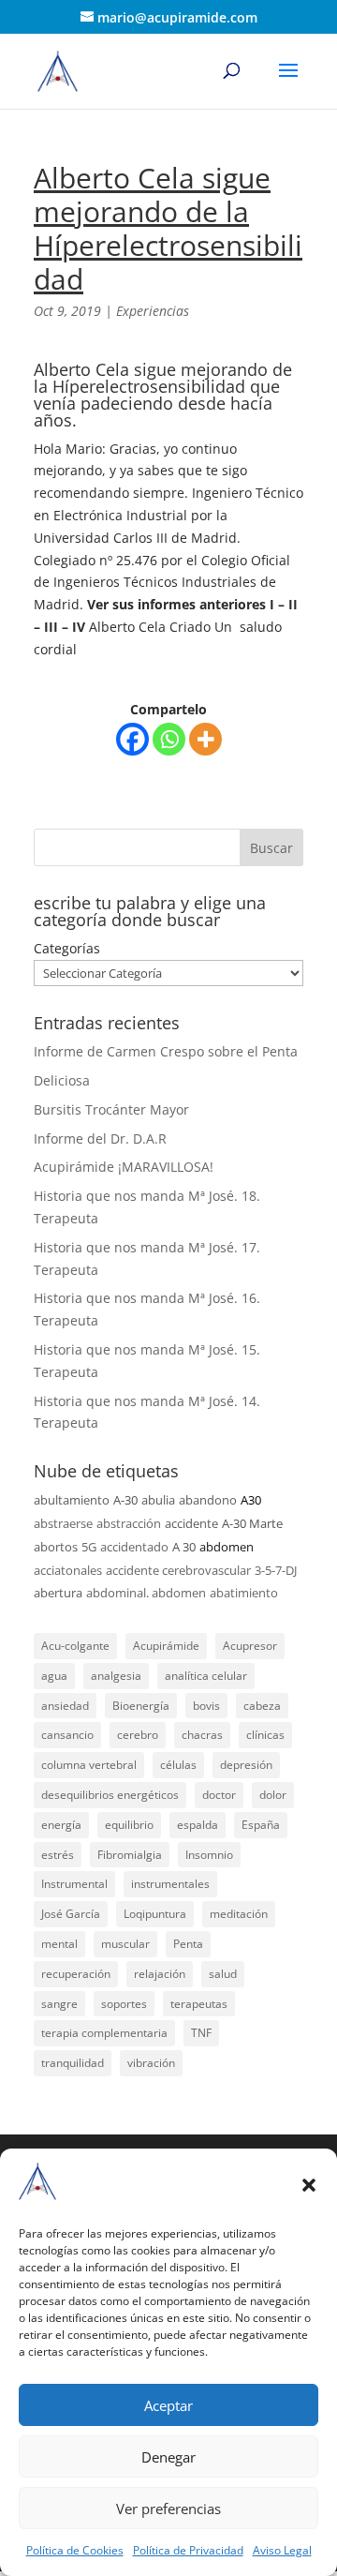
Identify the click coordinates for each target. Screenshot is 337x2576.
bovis (206, 1706)
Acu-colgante (75, 1646)
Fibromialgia (130, 1855)
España (261, 1825)
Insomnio (209, 1855)
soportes (124, 2004)
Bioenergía (141, 1706)
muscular (125, 1944)
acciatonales (68, 1570)
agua (54, 1676)
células (178, 1765)
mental (59, 1944)
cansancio (67, 1735)
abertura (58, 1593)
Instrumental (74, 1884)
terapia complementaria (104, 2033)
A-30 (125, 1500)
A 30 (184, 1547)
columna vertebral (89, 1765)
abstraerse (63, 1523)
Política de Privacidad (188, 2550)
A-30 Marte (252, 1523)
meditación (239, 1914)
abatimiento (244, 1593)
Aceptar (168, 2405)
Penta (188, 1944)
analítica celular (206, 1676)
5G (89, 1547)
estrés (58, 1855)
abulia (158, 1500)
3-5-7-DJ (276, 1570)
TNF (201, 2033)
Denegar (168, 2457)
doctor (219, 1795)
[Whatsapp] (169, 739)
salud (223, 1974)
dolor (273, 1795)
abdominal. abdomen (146, 1593)
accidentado (134, 1547)
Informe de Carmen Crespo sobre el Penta (166, 1051)
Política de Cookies (75, 2550)
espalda (198, 1825)
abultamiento (72, 1500)
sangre (59, 2004)
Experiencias (153, 311)
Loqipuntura (155, 1914)
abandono (208, 1500)
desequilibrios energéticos (110, 1795)
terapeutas (199, 2004)
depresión (246, 1765)
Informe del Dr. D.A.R (100, 1138)
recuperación (76, 1974)
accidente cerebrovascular (178, 1570)
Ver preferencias (168, 2509)
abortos (56, 1547)
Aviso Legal (282, 2550)
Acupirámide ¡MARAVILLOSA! (124, 1167)
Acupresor (250, 1646)
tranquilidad (73, 2063)
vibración (151, 2063)
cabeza (262, 1706)
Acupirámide (166, 1646)
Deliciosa (62, 1080)
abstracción (129, 1523)
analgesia (116, 1676)
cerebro (138, 1735)
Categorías (67, 948)
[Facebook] (132, 739)
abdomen (227, 1547)
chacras (202, 1735)
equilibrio (129, 1825)
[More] (205, 739)
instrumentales (170, 1884)
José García (71, 1914)
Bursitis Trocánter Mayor (111, 1109)
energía (61, 1825)
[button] (309, 2185)
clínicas (265, 1735)
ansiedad (65, 1706)
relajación (160, 1974)
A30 (251, 1500)
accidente (191, 1523)
